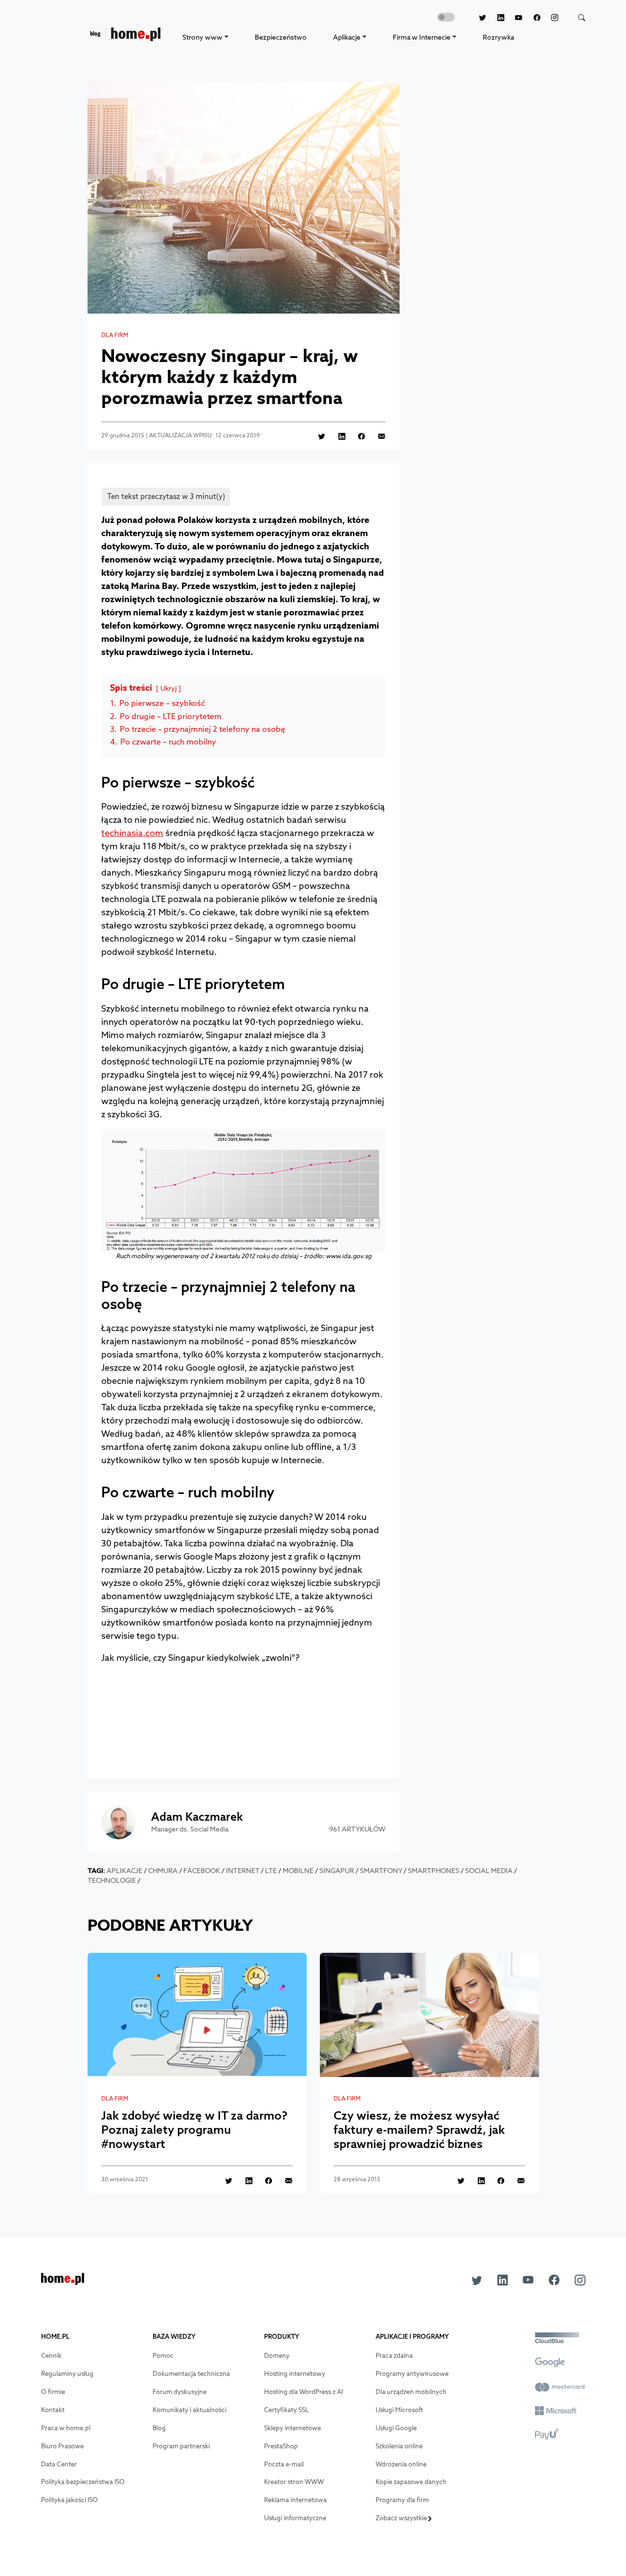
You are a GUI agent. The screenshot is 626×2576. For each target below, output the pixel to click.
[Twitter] (477, 18)
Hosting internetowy (295, 2374)
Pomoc (163, 2356)
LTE (271, 1871)
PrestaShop (281, 2446)
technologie (112, 1880)
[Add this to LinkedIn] (336, 436)
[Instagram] (549, 18)
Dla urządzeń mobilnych (411, 2392)
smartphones (434, 1871)
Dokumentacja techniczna (191, 2374)
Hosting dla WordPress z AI (303, 2392)
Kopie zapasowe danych (411, 2482)
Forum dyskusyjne (179, 2392)
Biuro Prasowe (62, 2446)
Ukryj (168, 688)
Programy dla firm (402, 2500)
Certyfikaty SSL (286, 2410)
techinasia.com (132, 833)
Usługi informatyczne (295, 2518)
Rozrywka (498, 37)
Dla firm (115, 335)
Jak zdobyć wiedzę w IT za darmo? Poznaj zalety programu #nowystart (194, 2129)
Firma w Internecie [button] (422, 37)
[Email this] (376, 436)
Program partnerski (181, 2446)
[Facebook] (531, 18)
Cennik (51, 2356)
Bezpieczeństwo (281, 37)
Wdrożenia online (401, 2464)
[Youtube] (514, 18)
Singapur (337, 1871)
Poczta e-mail (284, 2464)
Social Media (489, 1871)
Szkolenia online (399, 2446)
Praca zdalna (394, 2356)
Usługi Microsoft (399, 2410)
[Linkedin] (495, 18)
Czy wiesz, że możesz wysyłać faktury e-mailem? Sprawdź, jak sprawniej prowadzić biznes (419, 2129)
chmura (163, 1871)
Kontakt (53, 2410)
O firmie (53, 2392)
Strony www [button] (202, 37)
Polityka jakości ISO (69, 2500)
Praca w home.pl (66, 2428)
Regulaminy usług (67, 2374)
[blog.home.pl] (125, 37)
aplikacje (124, 1871)
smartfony (381, 1871)
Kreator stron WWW (294, 2482)
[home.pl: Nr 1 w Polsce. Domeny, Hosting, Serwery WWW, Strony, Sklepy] (63, 2282)
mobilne (298, 1871)
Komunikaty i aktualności (190, 2410)
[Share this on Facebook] (356, 436)
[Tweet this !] (316, 436)
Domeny (277, 2356)
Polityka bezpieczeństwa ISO (83, 2482)
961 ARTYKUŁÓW (357, 1829)
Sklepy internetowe (292, 2428)
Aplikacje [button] (347, 37)
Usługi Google (396, 2428)
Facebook (202, 1871)
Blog (159, 2428)
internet (243, 1871)
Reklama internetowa (295, 2500)
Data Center (59, 2464)
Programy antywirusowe (412, 2374)
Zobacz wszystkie (402, 2518)
